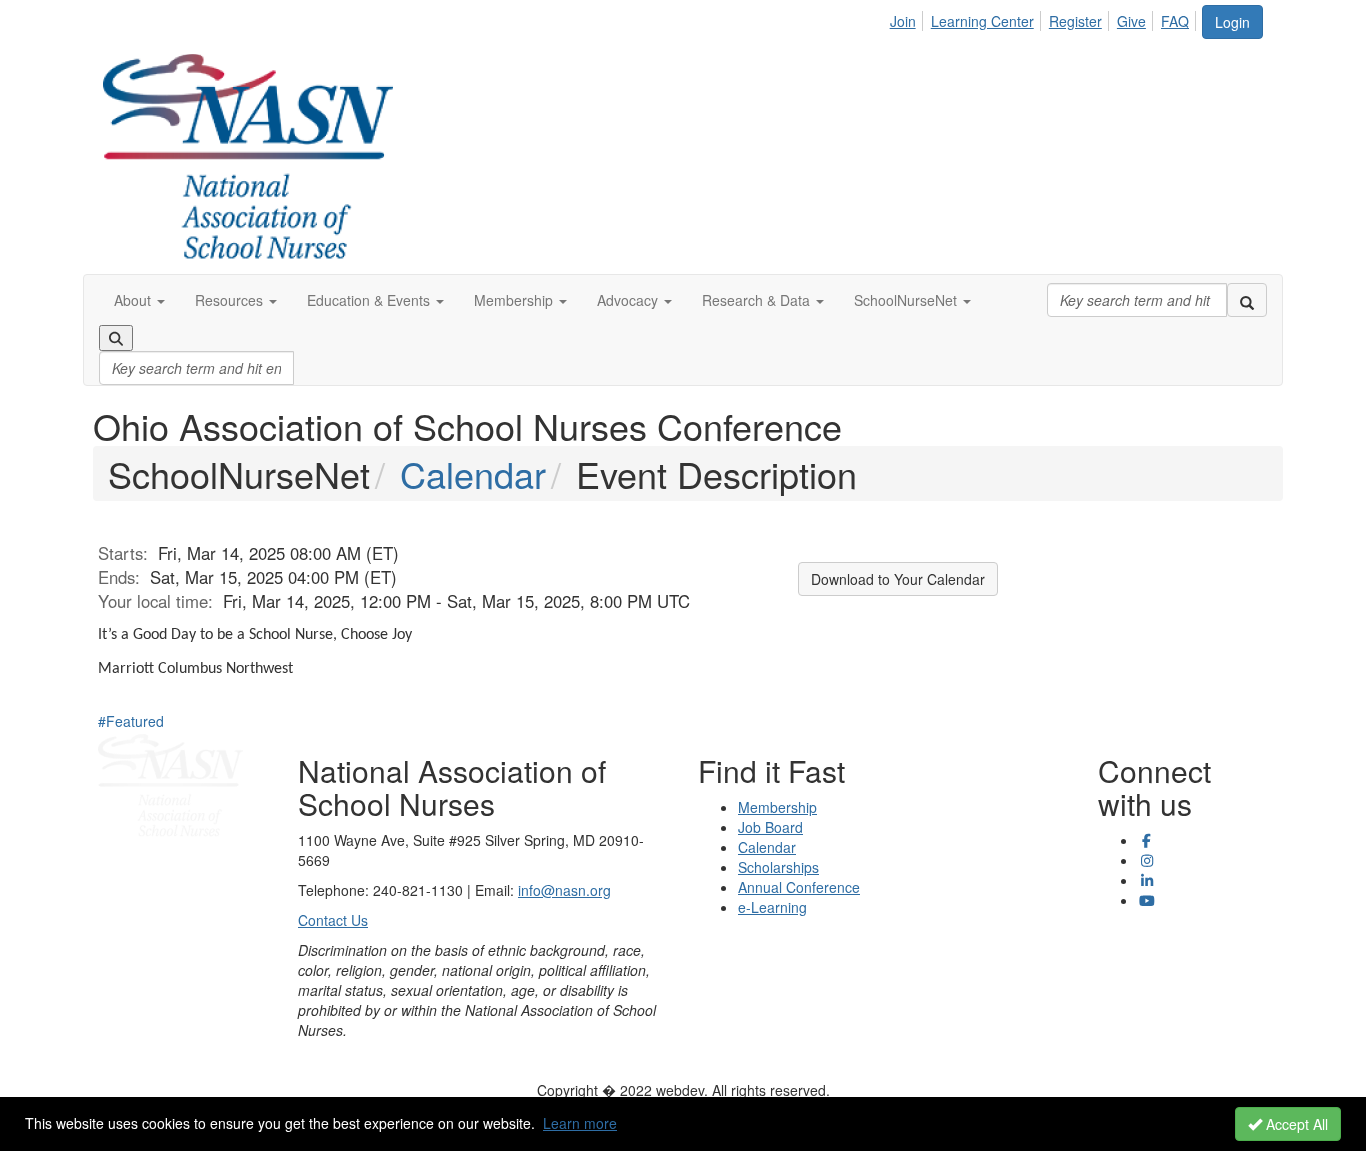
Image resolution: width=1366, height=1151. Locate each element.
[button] (139, 300)
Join (903, 21)
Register (1075, 21)
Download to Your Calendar (898, 579)
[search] (1247, 300)
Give (1131, 21)
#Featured (131, 721)
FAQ (1175, 21)
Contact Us (333, 920)
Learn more (580, 1123)
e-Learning (772, 907)
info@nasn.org (564, 890)
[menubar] (1045, 18)
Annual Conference (799, 887)
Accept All (1295, 1124)
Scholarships (778, 867)
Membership (777, 807)
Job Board (770, 827)
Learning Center (982, 21)
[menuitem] (908, 18)
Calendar (473, 473)
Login (1232, 22)
